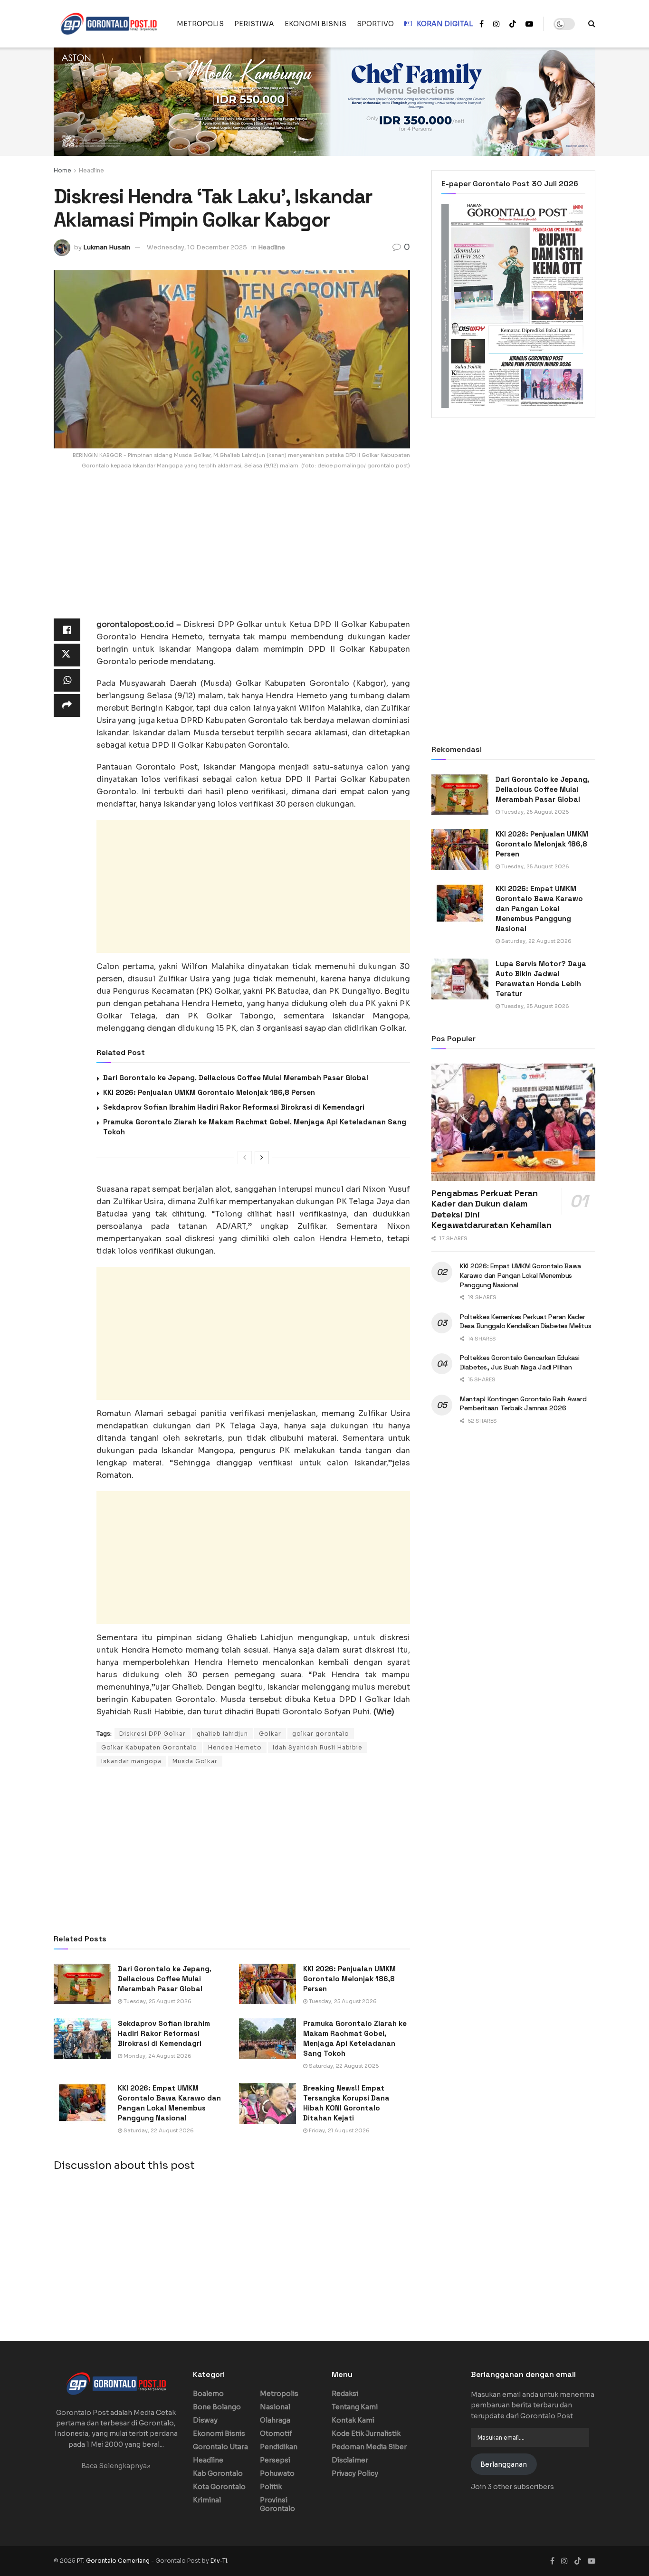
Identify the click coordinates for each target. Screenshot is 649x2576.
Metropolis (279, 2394)
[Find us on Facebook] (482, 24)
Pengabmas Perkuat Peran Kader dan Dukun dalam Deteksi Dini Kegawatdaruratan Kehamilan (492, 1209)
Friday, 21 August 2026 (339, 2130)
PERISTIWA (254, 24)
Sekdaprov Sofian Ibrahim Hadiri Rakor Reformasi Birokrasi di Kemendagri (234, 1107)
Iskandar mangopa (131, 1761)
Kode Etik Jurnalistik (366, 2433)
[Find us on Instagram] (496, 24)
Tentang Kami (355, 2407)
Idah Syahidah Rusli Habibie (318, 1747)
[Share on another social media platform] (67, 705)
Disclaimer (350, 2460)
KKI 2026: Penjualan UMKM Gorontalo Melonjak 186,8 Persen (209, 1092)
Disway (205, 2420)
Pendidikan (279, 2447)
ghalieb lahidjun (222, 1734)
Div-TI (219, 2561)
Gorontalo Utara (220, 2447)
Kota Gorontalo (219, 2487)
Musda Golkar (195, 1761)
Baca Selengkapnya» (116, 2466)
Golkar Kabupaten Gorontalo (149, 1747)
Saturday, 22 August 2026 (343, 2066)
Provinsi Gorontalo (277, 2504)
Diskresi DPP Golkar (153, 1734)
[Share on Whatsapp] (67, 680)
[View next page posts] (262, 1158)
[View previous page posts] (245, 1158)
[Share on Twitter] (67, 655)
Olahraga (275, 2420)
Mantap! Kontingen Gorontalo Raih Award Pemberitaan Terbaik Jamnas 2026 (523, 1404)
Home (62, 170)
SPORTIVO (375, 24)
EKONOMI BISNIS (315, 24)
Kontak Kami (353, 2420)
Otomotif (276, 2433)
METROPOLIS (200, 24)
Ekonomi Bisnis (219, 2433)
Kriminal (207, 2500)
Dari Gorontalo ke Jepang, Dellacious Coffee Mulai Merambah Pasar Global (236, 1078)
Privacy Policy (355, 2473)
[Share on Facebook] (67, 630)
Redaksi (345, 2394)
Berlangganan (504, 2464)
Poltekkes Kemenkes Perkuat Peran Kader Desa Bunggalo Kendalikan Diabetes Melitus (526, 1321)
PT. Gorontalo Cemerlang (114, 2561)
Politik (271, 2487)
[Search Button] (592, 24)
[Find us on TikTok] (513, 24)
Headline (91, 170)
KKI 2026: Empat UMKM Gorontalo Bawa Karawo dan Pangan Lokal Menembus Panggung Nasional (539, 908)
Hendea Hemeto (235, 1747)
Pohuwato (277, 2473)
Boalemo (208, 2394)
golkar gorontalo (321, 1734)
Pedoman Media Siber (369, 2447)
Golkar (270, 1734)
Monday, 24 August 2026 (157, 2056)
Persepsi (275, 2460)
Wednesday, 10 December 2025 (197, 247)
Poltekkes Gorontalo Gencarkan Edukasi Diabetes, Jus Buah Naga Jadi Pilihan (520, 1362)
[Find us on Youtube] (529, 24)
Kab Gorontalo (218, 2473)
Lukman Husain (107, 247)
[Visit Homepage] (109, 24)
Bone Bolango (217, 2407)
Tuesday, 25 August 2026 (157, 2001)
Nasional (275, 2407)
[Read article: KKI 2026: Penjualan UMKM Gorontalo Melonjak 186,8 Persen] (267, 1984)
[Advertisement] (232, 552)
